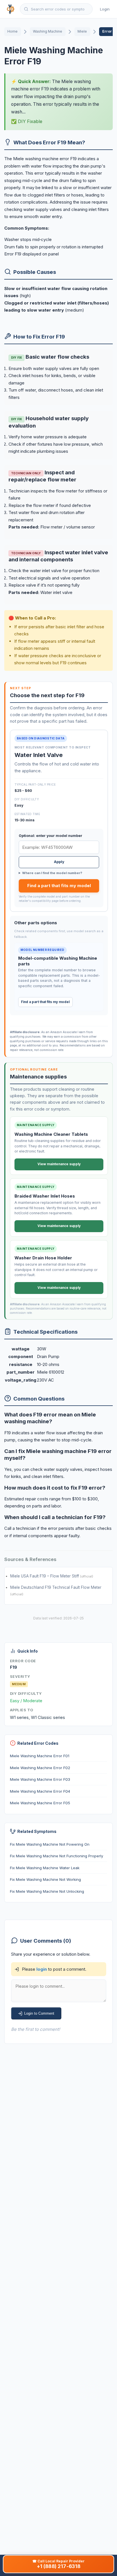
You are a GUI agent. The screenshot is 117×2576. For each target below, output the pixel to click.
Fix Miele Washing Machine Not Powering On (50, 1844)
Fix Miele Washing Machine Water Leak (45, 1868)
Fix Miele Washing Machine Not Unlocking (47, 1891)
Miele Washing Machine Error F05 (40, 1803)
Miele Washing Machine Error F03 (40, 1780)
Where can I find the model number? (52, 873)
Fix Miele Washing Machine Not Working (45, 1879)
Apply (59, 862)
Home (12, 31)
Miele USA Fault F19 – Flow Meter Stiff (45, 1576)
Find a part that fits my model (59, 886)
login (42, 1969)
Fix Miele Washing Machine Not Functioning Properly (57, 1856)
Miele (82, 31)
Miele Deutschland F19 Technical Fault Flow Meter (56, 1587)
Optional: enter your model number (51, 836)
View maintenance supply (59, 1164)
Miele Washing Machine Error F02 (40, 1768)
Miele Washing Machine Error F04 (40, 1791)
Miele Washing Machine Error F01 (40, 1756)
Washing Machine (48, 31)
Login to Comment (39, 2013)
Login (105, 9)
